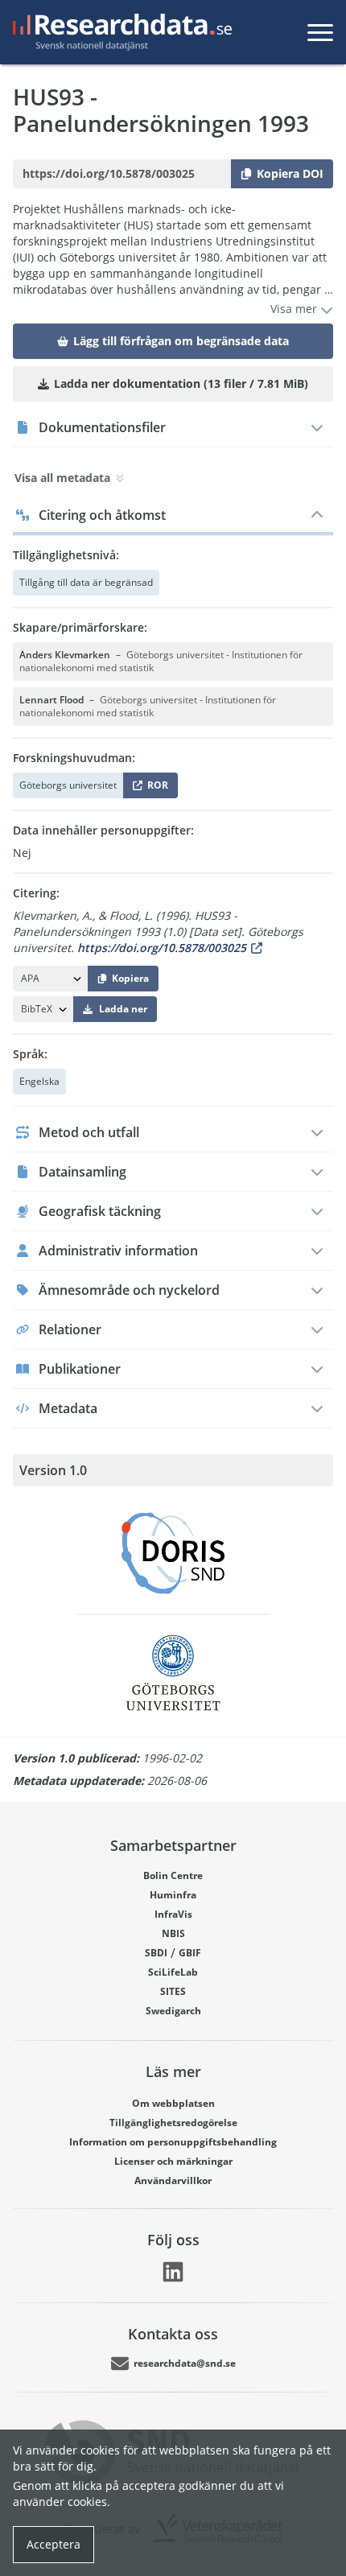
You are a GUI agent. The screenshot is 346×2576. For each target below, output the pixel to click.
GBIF (190, 1953)
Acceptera (54, 2544)
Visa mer (295, 309)
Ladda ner (123, 1009)
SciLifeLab (173, 1972)
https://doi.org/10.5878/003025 (162, 948)
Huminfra (173, 1895)
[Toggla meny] (320, 32)
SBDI (156, 1953)
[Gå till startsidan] (119, 32)
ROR (155, 788)
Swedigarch (173, 2011)
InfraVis (173, 1914)
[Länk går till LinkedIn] (173, 2272)
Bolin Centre (173, 1875)
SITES (173, 1991)
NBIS (173, 1933)
